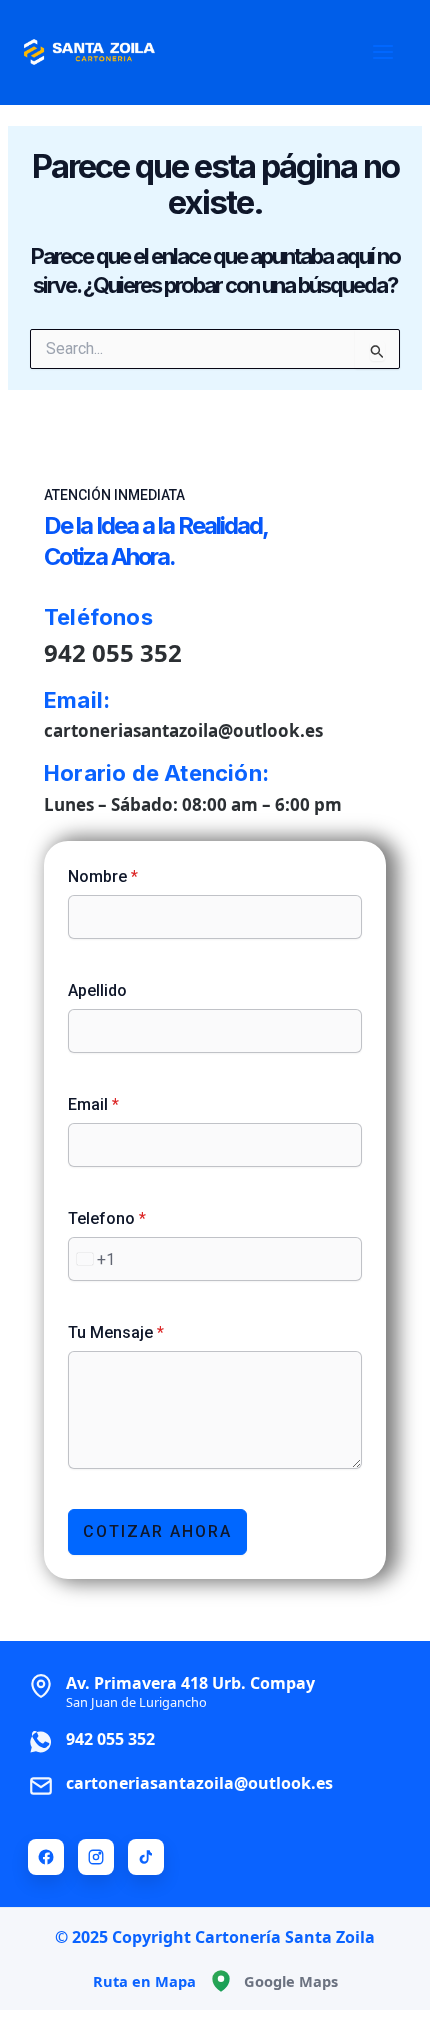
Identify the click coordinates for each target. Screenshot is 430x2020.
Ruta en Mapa (144, 1981)
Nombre (103, 876)
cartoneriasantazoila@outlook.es (183, 730)
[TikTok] (146, 1857)
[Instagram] (96, 1857)
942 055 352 (113, 652)
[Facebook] (46, 1857)
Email (93, 1104)
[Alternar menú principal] (383, 52)
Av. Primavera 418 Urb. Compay (190, 1691)
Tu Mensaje (116, 1332)
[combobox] (92, 1259)
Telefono (107, 1218)
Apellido (97, 990)
